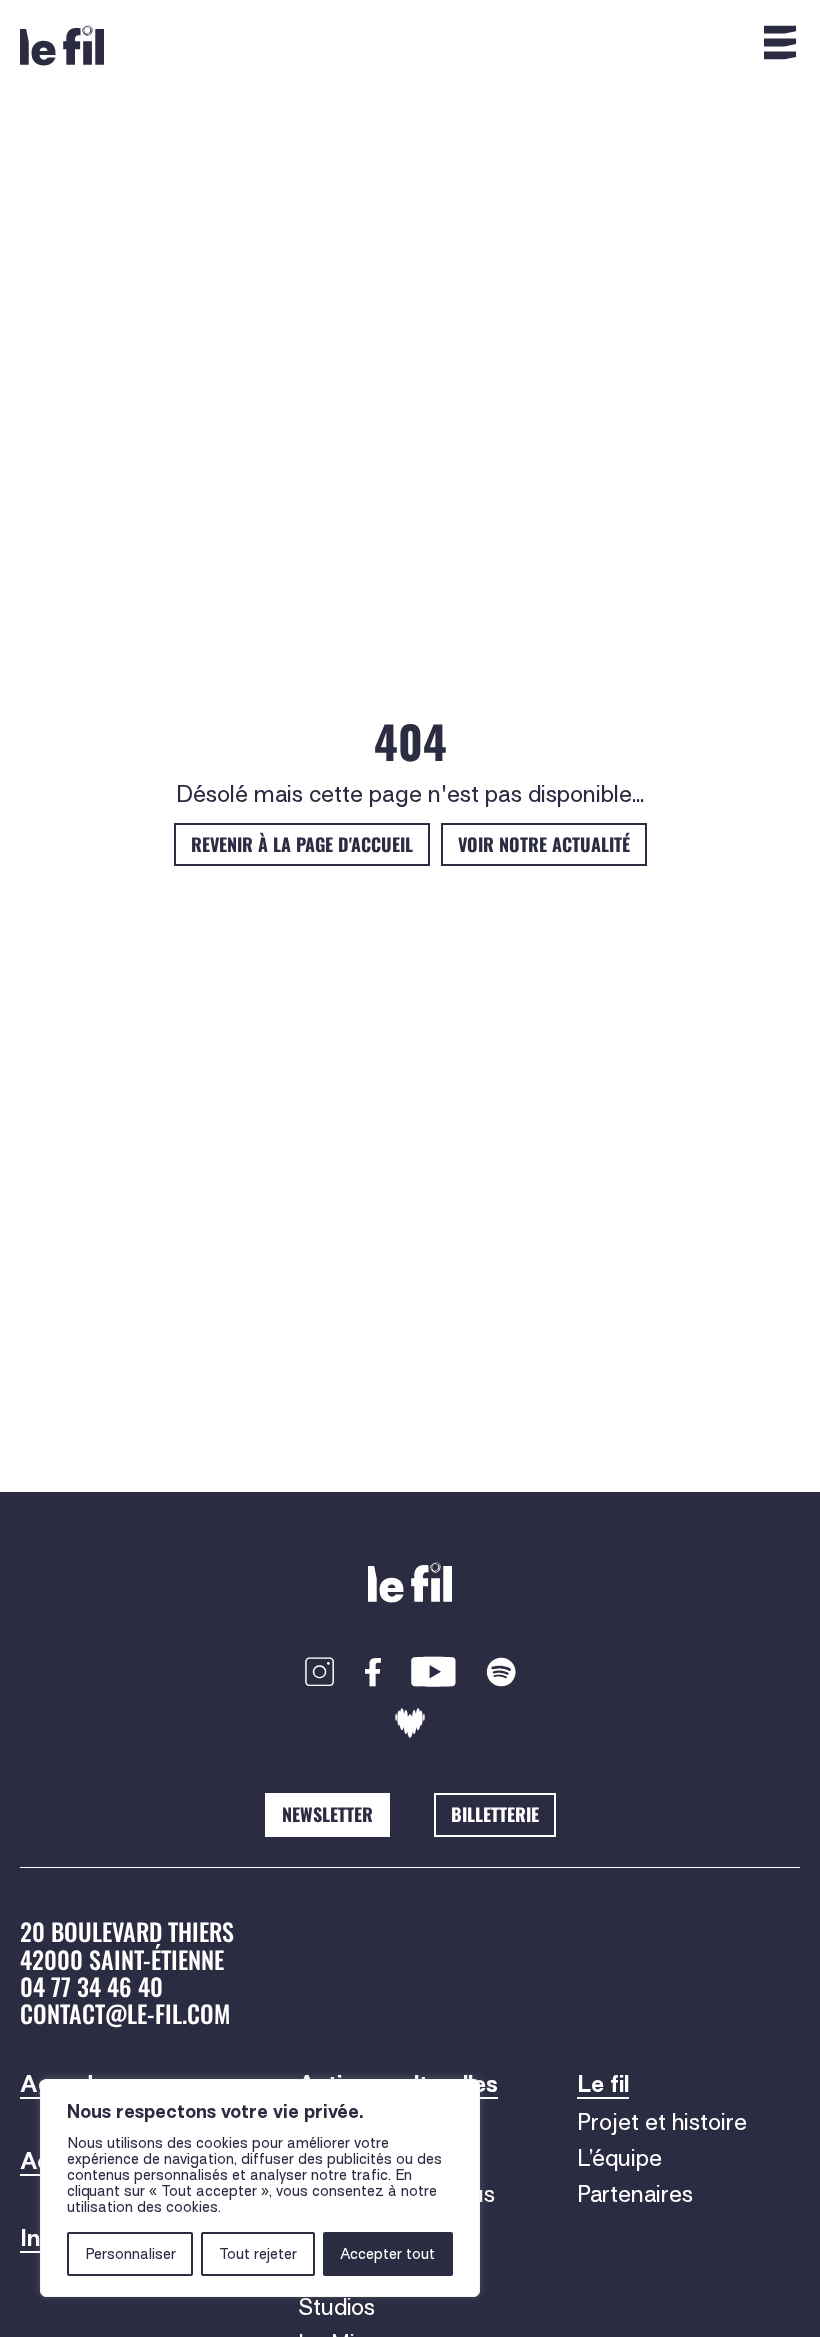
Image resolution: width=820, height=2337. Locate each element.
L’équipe (619, 2158)
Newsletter (327, 1814)
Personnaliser (130, 2254)
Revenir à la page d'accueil (302, 844)
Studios (336, 2307)
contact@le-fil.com (125, 2013)
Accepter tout (387, 2254)
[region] (260, 2188)
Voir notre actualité (544, 844)
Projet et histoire (662, 2122)
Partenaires (635, 2194)
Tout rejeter (258, 2254)
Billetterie (495, 1814)
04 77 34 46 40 (91, 1986)
